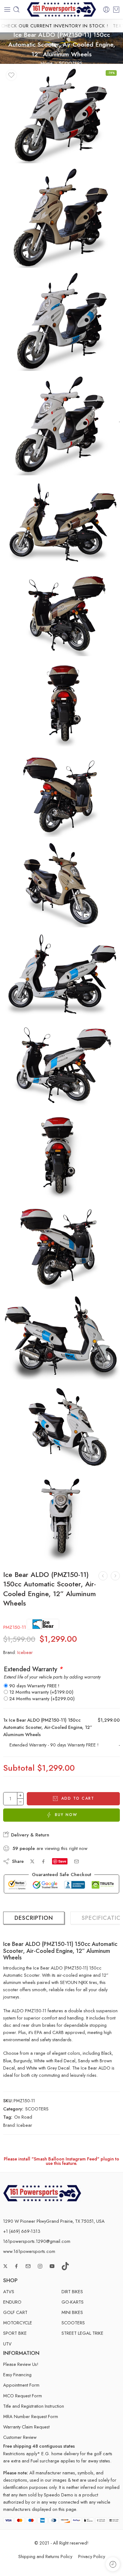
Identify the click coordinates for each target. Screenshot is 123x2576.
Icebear (25, 1652)
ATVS (9, 2291)
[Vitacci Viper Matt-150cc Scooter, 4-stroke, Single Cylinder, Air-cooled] (103, 1576)
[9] (61, 884)
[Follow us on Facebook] (16, 2266)
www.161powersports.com (29, 2251)
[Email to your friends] (76, 1861)
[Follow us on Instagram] (40, 2266)
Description (34, 1918)
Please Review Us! (21, 2364)
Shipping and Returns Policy (45, 2556)
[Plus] (20, 1795)
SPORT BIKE (15, 2333)
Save (62, 1861)
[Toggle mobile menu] (7, 9)
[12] (61, 1155)
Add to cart (78, 1798)
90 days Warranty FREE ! (34, 1686)
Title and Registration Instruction (34, 2406)
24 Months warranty (42, 1699)
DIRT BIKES (72, 2291)
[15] (61, 1427)
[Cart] (116, 9)
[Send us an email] (28, 2266)
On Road (23, 2117)
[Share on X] (32, 1861)
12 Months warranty (41, 1692)
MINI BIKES (72, 2312)
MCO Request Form (23, 2396)
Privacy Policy (92, 2556)
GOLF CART (15, 2312)
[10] (61, 974)
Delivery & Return (29, 1835)
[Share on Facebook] (43, 1861)
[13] (61, 1246)
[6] (61, 612)
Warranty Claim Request (26, 2427)
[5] (61, 522)
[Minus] (20, 1802)
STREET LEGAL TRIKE (82, 2333)
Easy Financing (17, 2375)
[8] (61, 793)
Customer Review (20, 2437)
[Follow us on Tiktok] (65, 2266)
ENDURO (12, 2302)
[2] (61, 321)
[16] (61, 1517)
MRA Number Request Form (31, 2416)
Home (47, 63)
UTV (7, 2344)
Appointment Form (21, 2385)
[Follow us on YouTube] (52, 2266)
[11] (61, 1065)
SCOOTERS (71, 63)
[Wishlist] (11, 75)
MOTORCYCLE (18, 2323)
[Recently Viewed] (113, 2564)
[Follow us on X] (5, 2266)
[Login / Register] (106, 9)
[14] (61, 1336)
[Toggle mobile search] (16, 9)
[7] (61, 703)
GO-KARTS (73, 2302)
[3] (61, 425)
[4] (61, 115)
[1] (61, 217)
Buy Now (66, 1815)
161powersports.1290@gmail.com (37, 2241)
